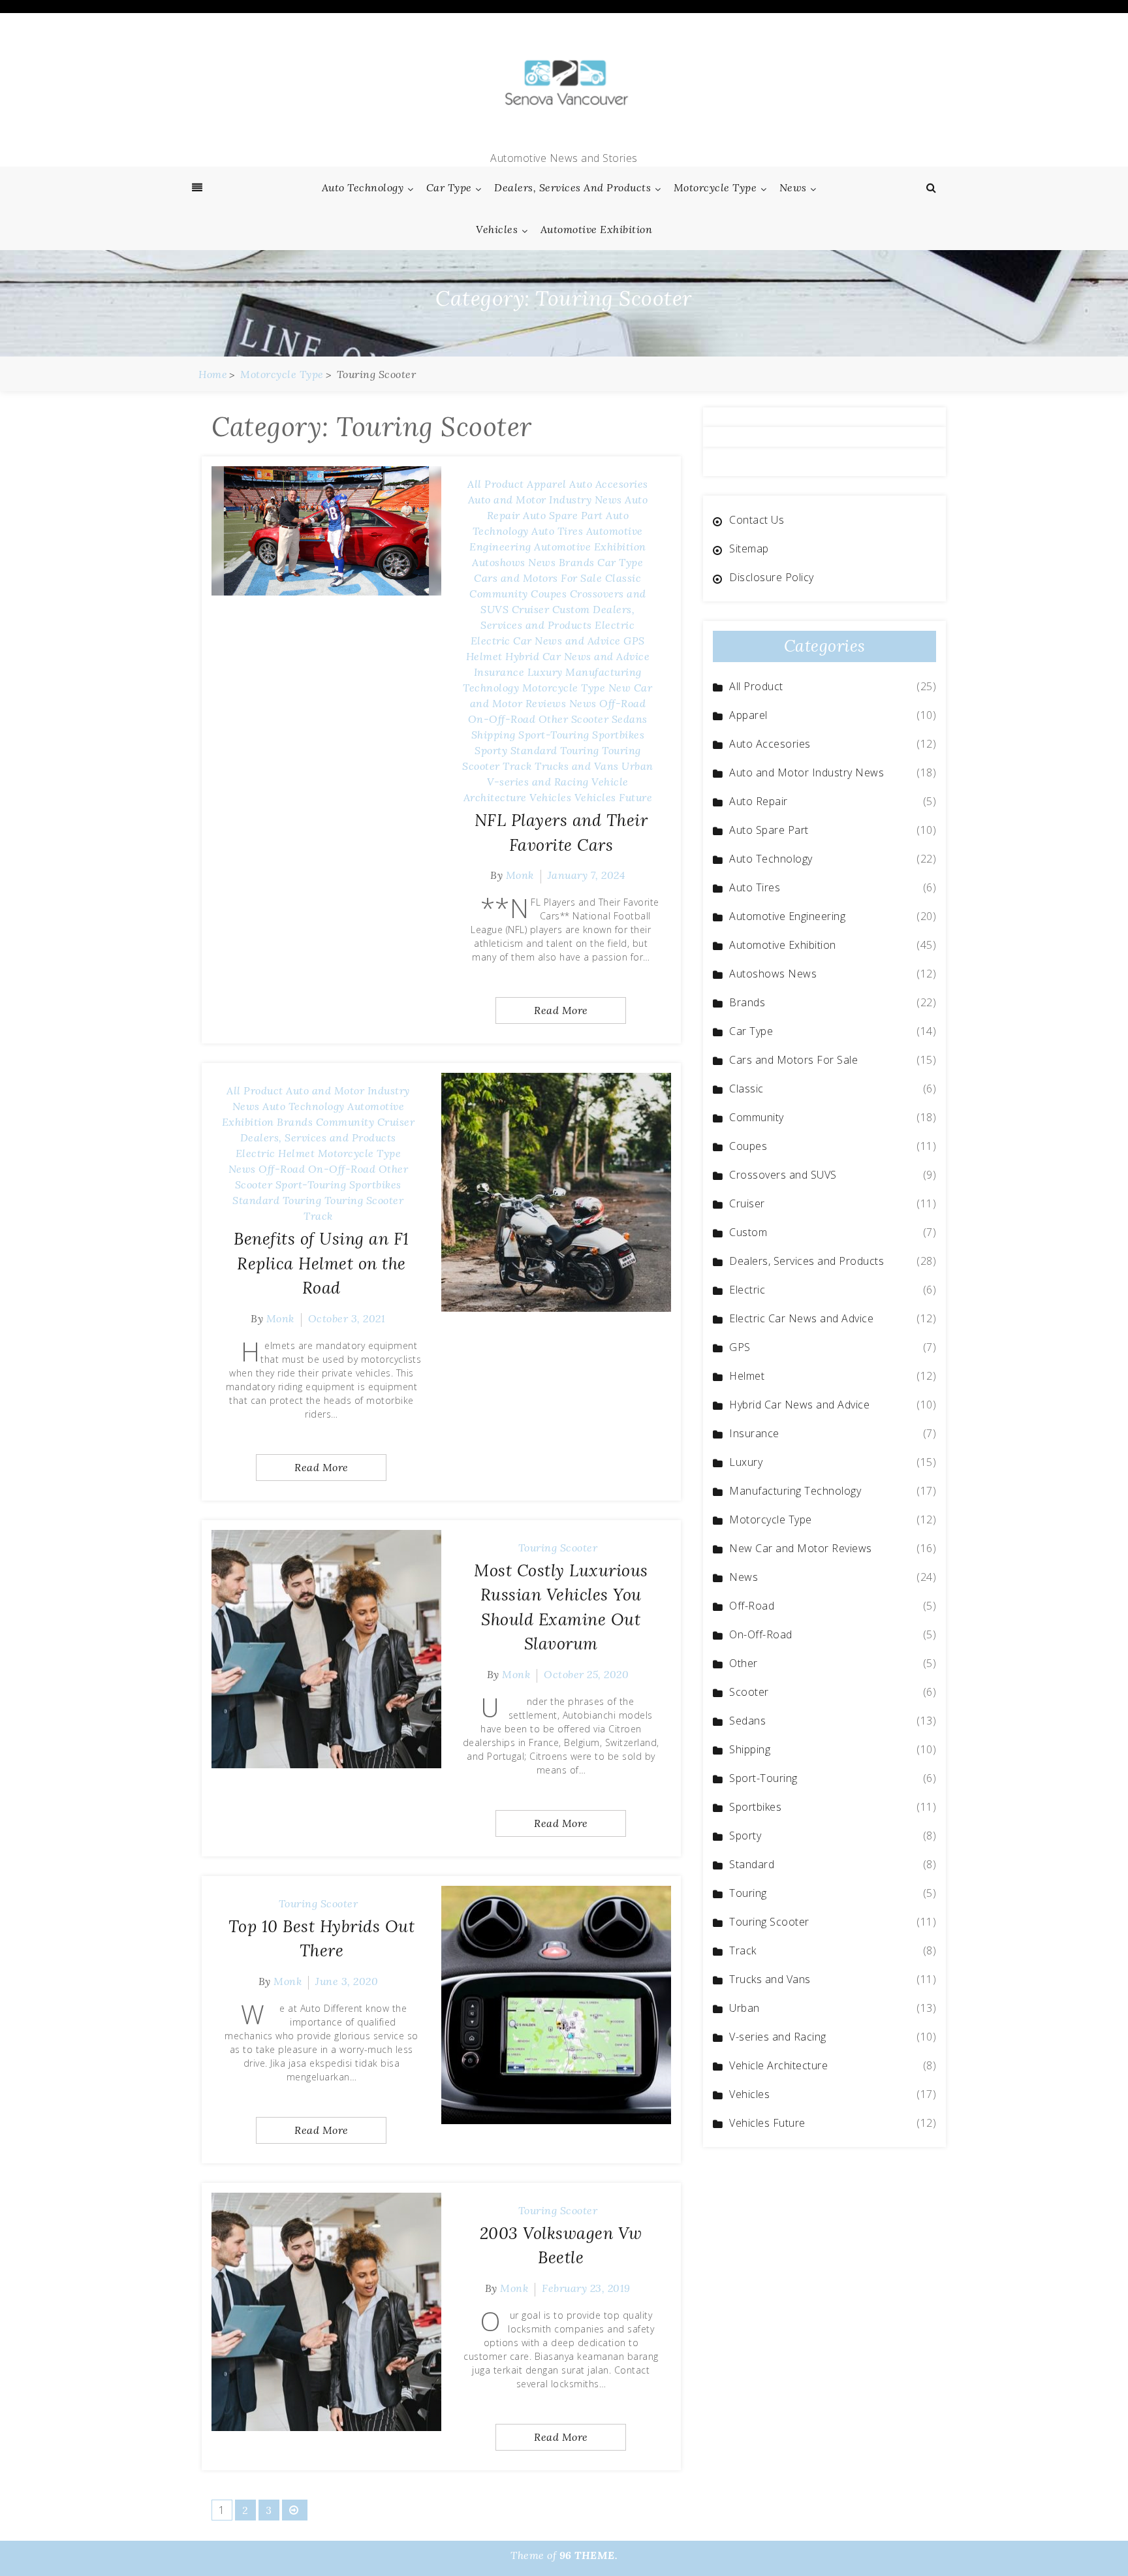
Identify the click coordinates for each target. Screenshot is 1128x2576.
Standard (534, 750)
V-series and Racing (538, 782)
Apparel (547, 484)
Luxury (545, 672)
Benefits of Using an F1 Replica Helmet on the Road (321, 1263)
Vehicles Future (614, 797)
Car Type (449, 187)
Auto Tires (557, 531)
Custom (571, 609)
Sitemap (749, 549)
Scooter (590, 719)
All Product (496, 484)
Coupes (549, 594)
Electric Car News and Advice (546, 641)
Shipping (493, 735)
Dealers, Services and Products (572, 187)
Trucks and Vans (577, 766)
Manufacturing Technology (795, 1491)
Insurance (499, 672)
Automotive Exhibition (597, 229)
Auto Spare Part (563, 515)
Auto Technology (363, 187)
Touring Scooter (364, 1200)
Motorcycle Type (715, 187)
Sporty (491, 750)
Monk (520, 875)
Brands (577, 562)
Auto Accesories (609, 484)
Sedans (630, 719)
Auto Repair (759, 801)
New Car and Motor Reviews (801, 1548)
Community (499, 594)
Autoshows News (514, 562)
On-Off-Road (502, 719)
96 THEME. (589, 2555)
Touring (580, 750)
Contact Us (757, 520)
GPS (634, 641)
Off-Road (622, 703)
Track (517, 766)
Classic (623, 578)
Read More (561, 1010)
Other (554, 719)
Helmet (484, 656)
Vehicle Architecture (778, 2065)
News (793, 187)
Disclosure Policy (772, 577)
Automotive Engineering (787, 916)
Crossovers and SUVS (783, 1175)
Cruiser (531, 609)
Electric (615, 625)
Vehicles (497, 229)
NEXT (295, 2510)
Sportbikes (618, 735)
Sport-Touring (554, 735)
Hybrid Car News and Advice (577, 656)
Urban (637, 766)
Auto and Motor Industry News (545, 500)
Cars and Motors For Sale (538, 578)
